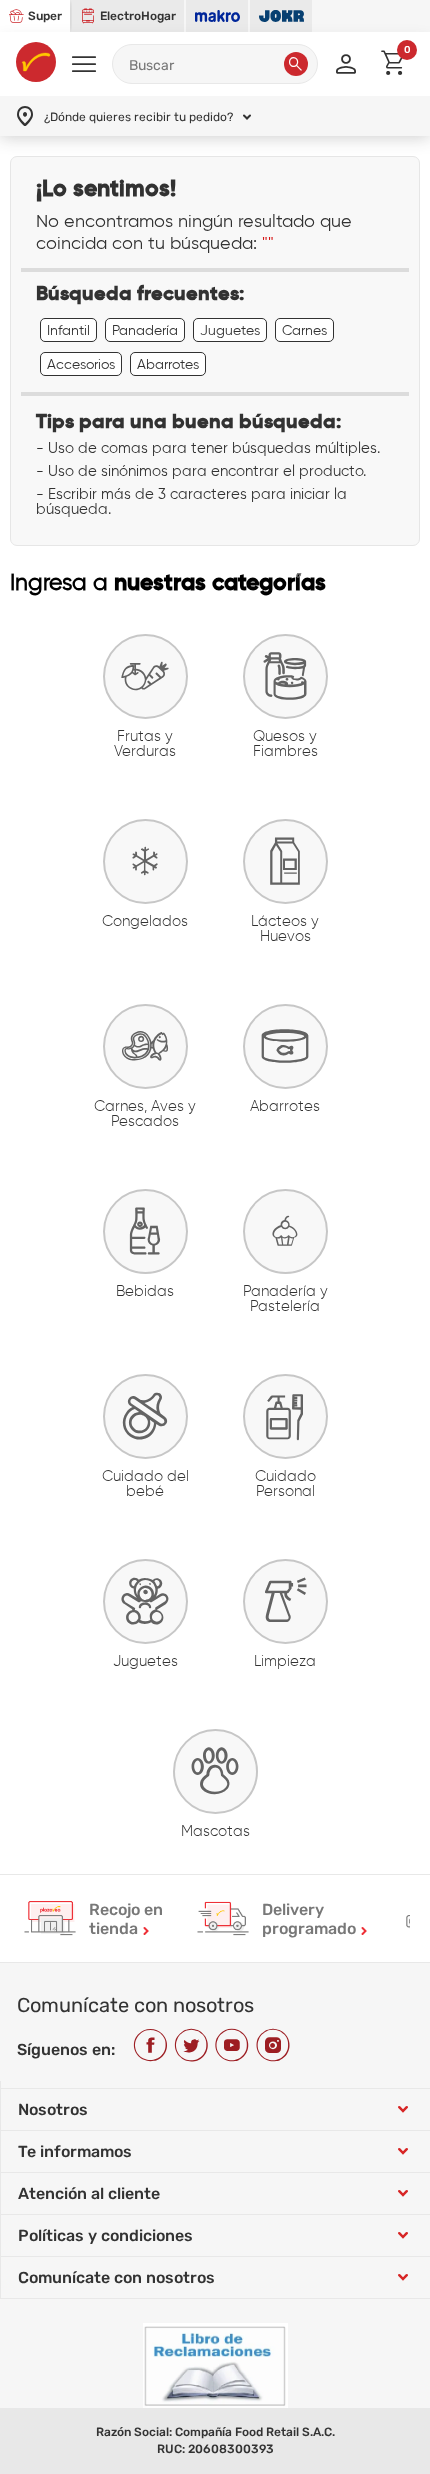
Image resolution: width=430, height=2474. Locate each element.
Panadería (145, 330)
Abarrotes (168, 364)
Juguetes (230, 330)
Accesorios (81, 364)
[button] (296, 64)
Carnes (304, 330)
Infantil (68, 330)
